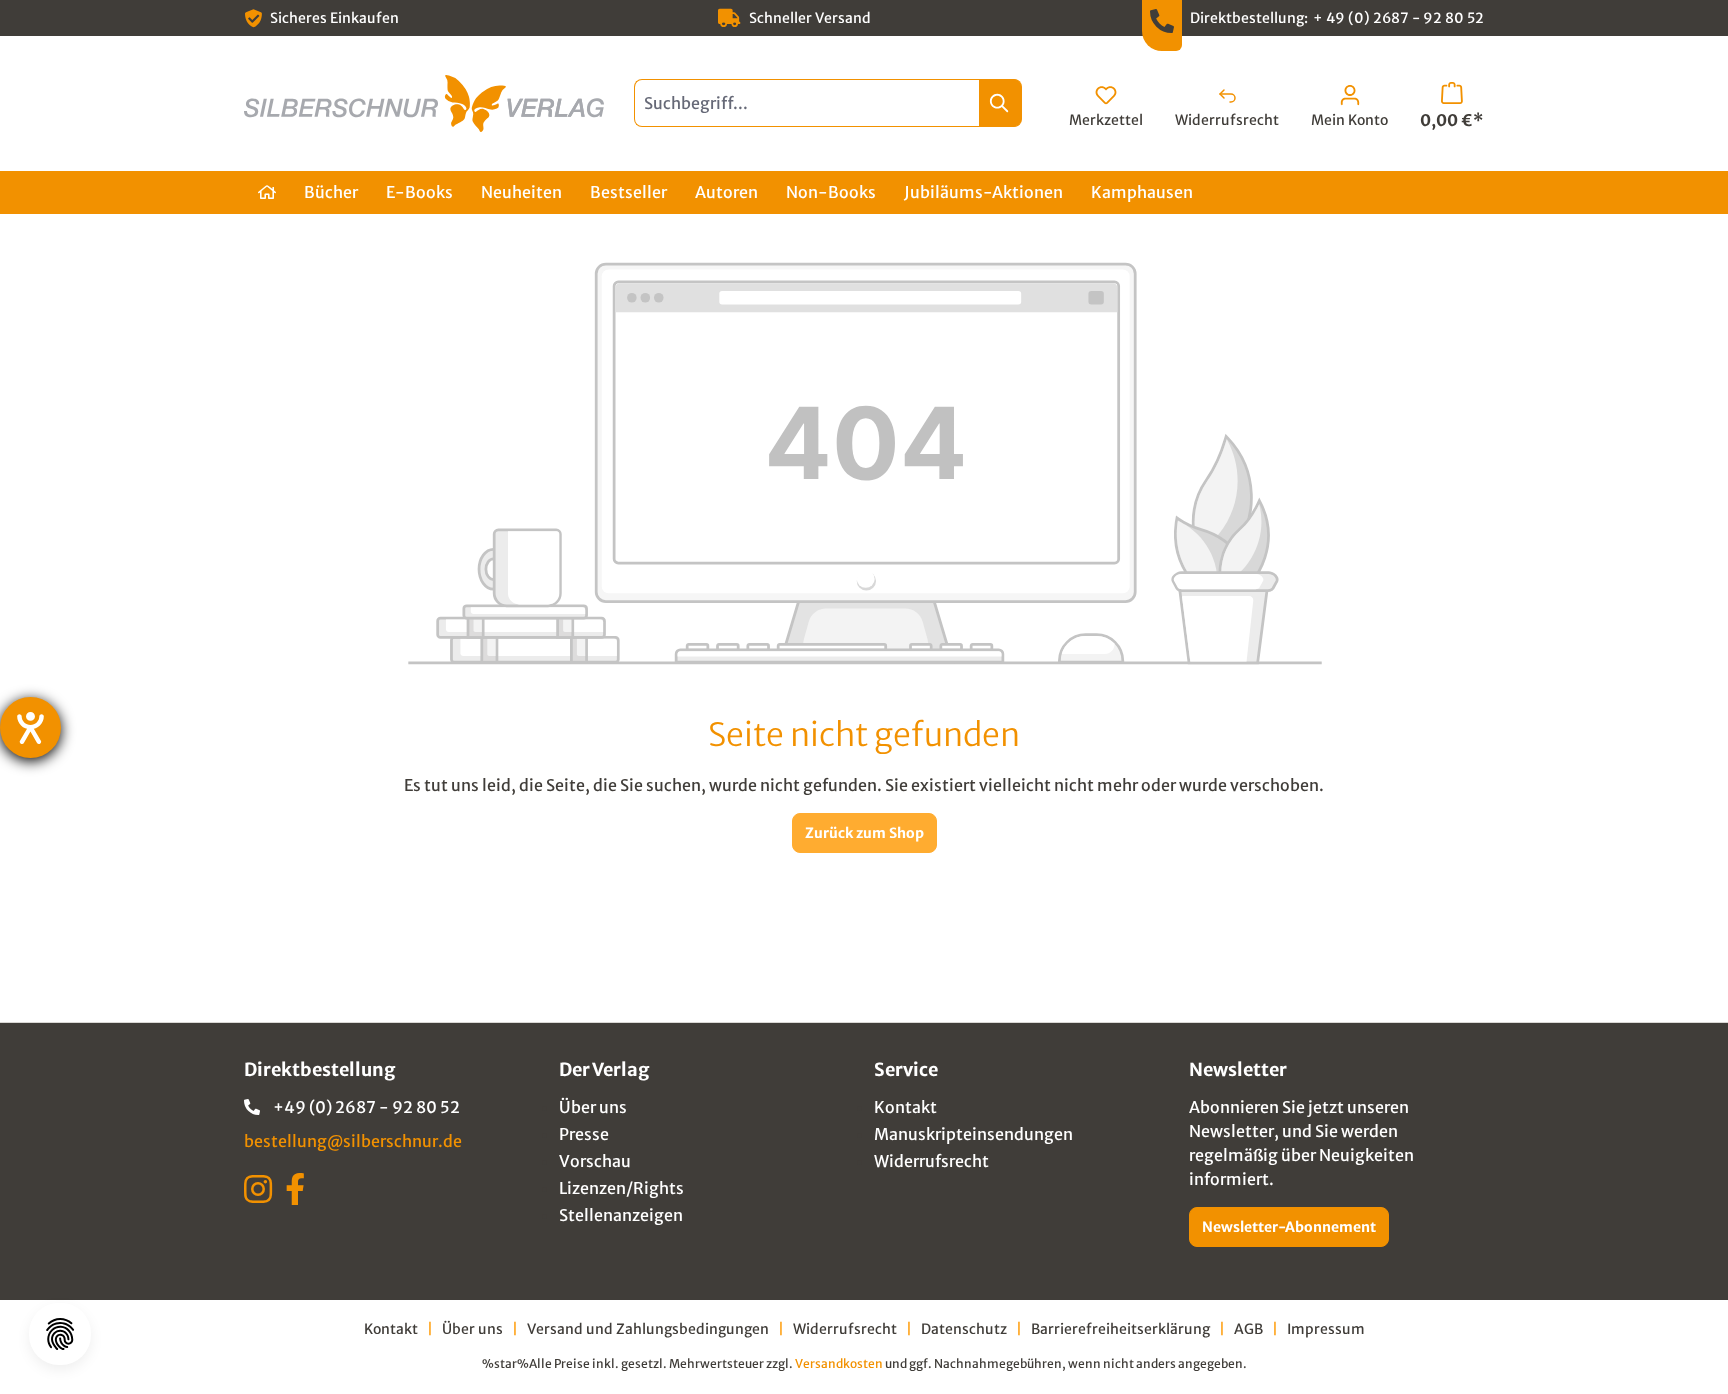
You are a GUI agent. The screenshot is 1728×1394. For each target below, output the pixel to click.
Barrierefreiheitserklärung (1120, 1329)
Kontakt (905, 1107)
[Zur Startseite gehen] (424, 103)
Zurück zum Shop (864, 833)
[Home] (267, 192)
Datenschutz (964, 1329)
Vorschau (595, 1161)
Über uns (593, 1107)
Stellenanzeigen (621, 1215)
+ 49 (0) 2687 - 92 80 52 (1398, 18)
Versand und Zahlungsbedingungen (648, 1329)
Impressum (1326, 1329)
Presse (584, 1134)
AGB (1248, 1329)
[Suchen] (1000, 103)
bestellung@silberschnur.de (353, 1141)
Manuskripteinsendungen (973, 1134)
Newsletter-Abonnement (1289, 1227)
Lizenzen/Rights (621, 1188)
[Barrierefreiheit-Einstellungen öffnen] (30, 727)
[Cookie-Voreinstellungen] (60, 1334)
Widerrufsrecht (931, 1161)
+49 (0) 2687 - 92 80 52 (366, 1107)
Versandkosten (839, 1363)
